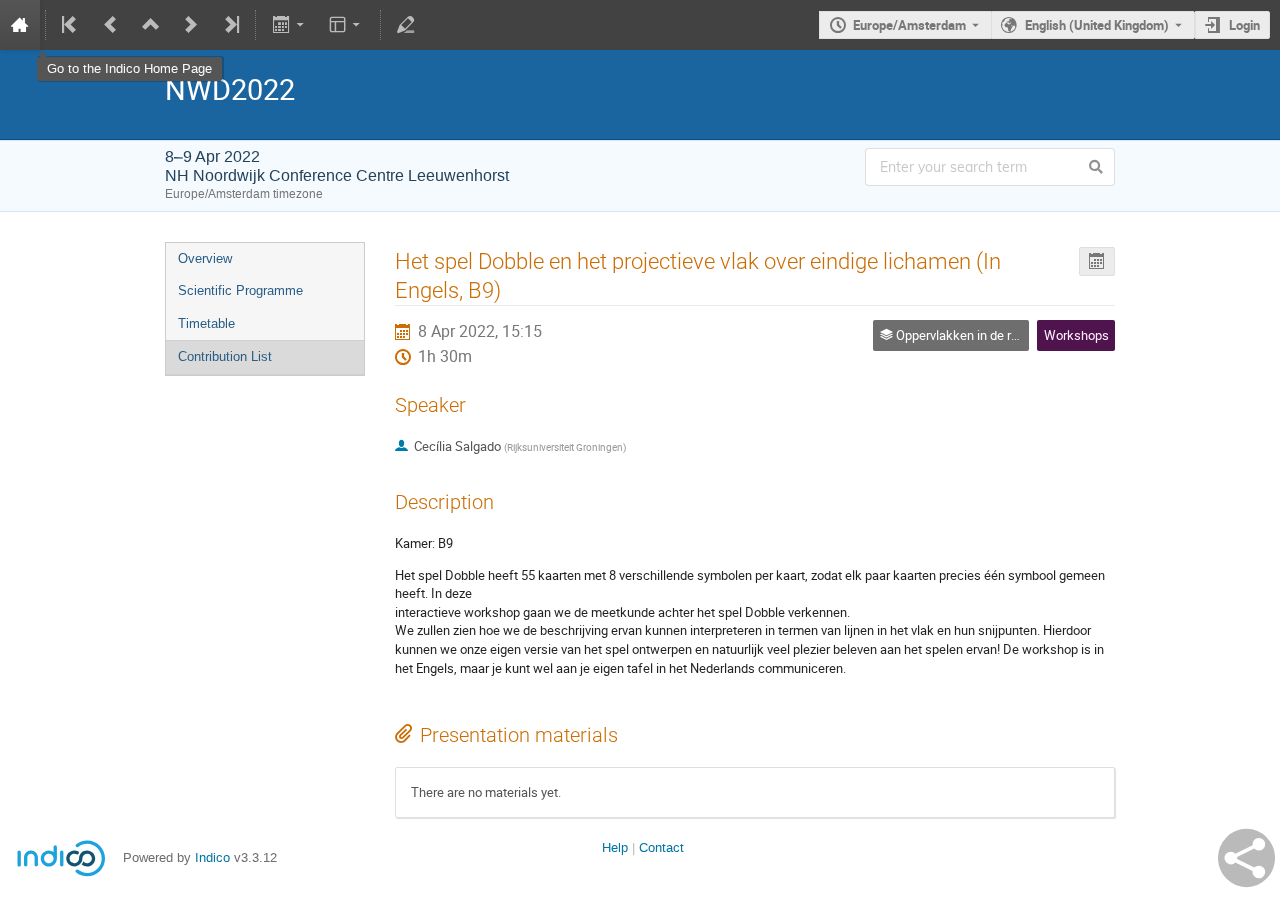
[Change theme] (346, 25)
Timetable (206, 323)
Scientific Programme (240, 290)
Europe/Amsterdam (909, 25)
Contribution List (225, 356)
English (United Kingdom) (1097, 25)
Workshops (1076, 335)
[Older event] (111, 25)
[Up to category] (151, 25)
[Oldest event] (71, 25)
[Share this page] (1246, 858)
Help (615, 847)
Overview (205, 258)
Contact (661, 847)
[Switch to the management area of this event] (406, 25)
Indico (212, 857)
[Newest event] (230, 25)
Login (1244, 25)
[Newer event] (191, 25)
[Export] (289, 25)
